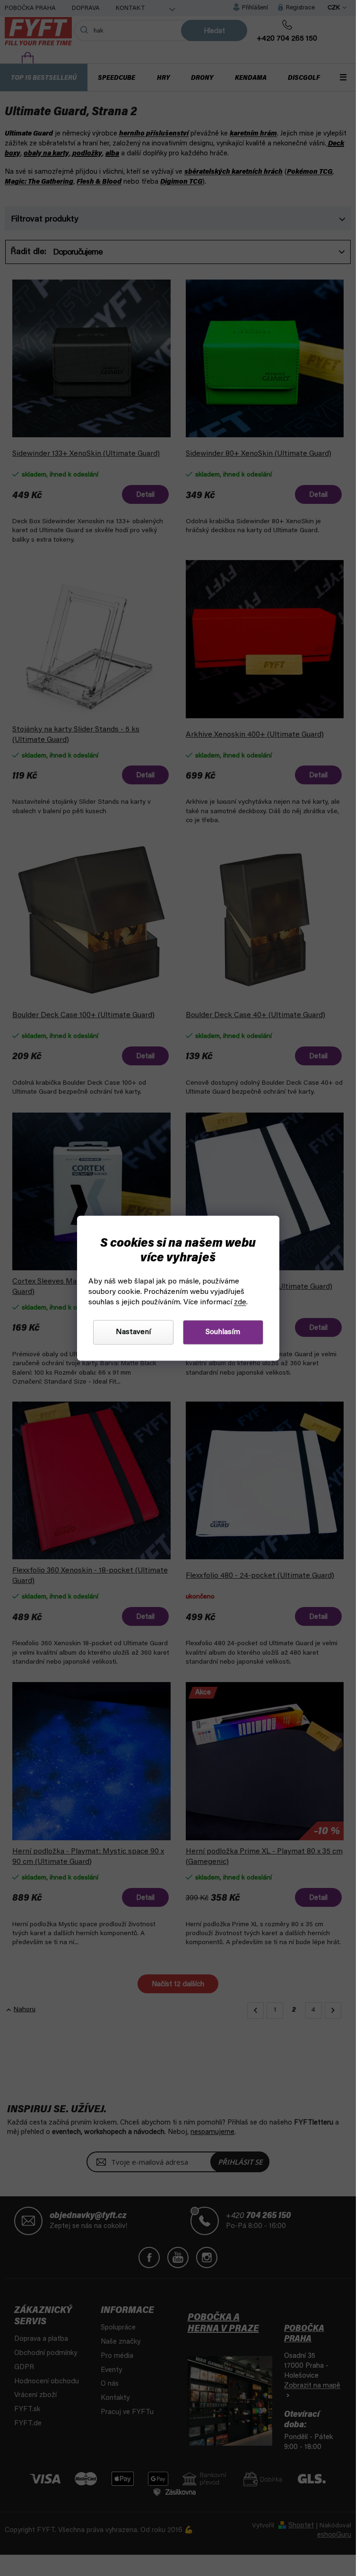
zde (240, 1302)
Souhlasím (223, 1332)
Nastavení (133, 1332)
